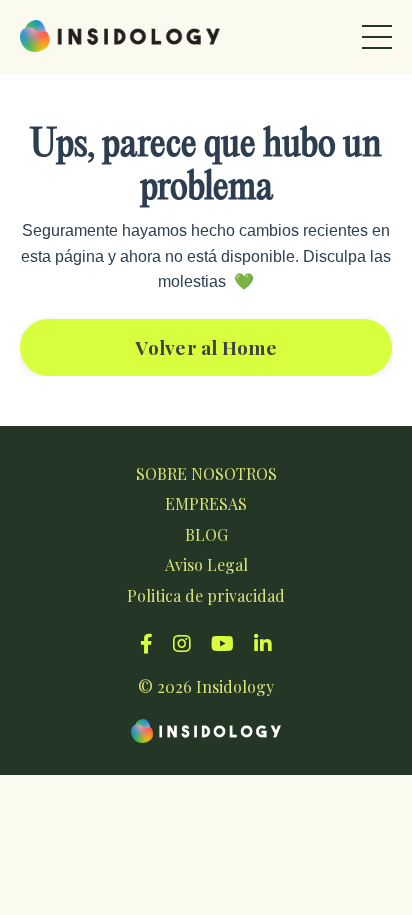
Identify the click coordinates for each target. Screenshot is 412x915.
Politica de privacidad (206, 595)
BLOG (206, 534)
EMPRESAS (206, 503)
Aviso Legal (206, 564)
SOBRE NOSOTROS (206, 473)
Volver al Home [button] (206, 347)
